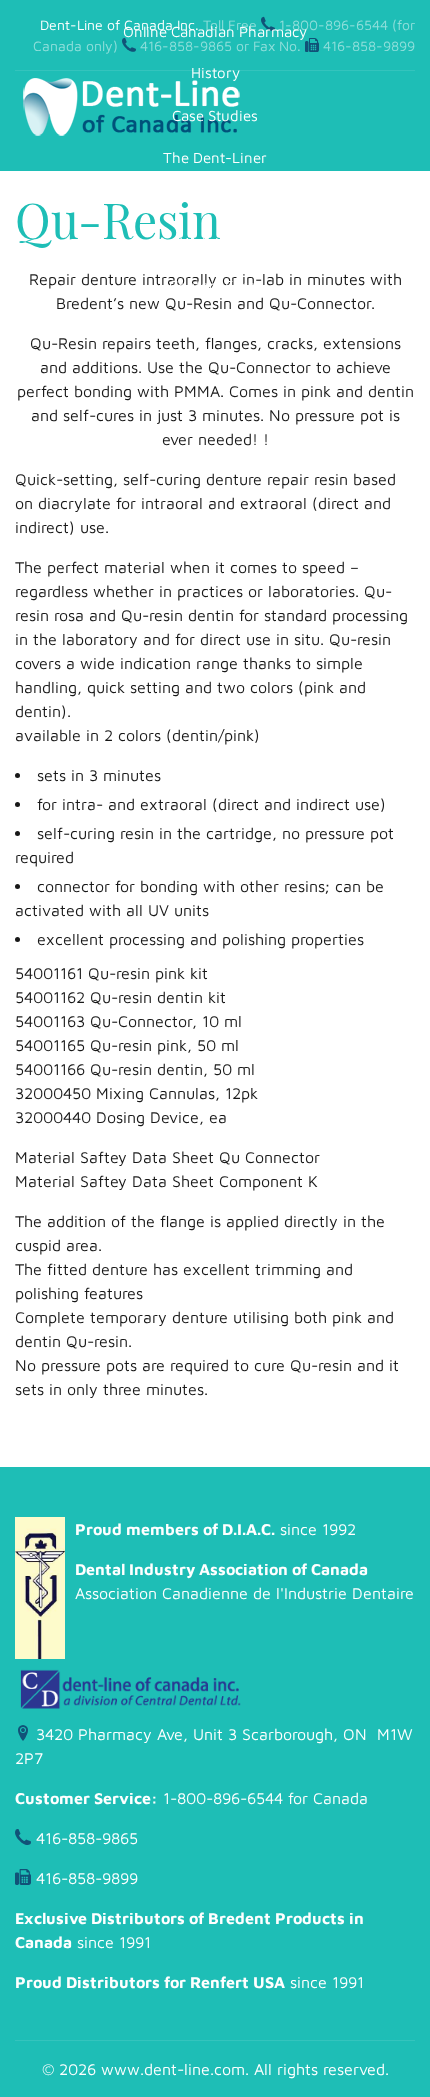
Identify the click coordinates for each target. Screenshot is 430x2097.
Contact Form (215, 285)
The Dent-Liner (215, 157)
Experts (215, 200)
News (215, 327)
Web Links (215, 242)
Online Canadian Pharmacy (215, 31)
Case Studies (215, 115)
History (215, 72)
